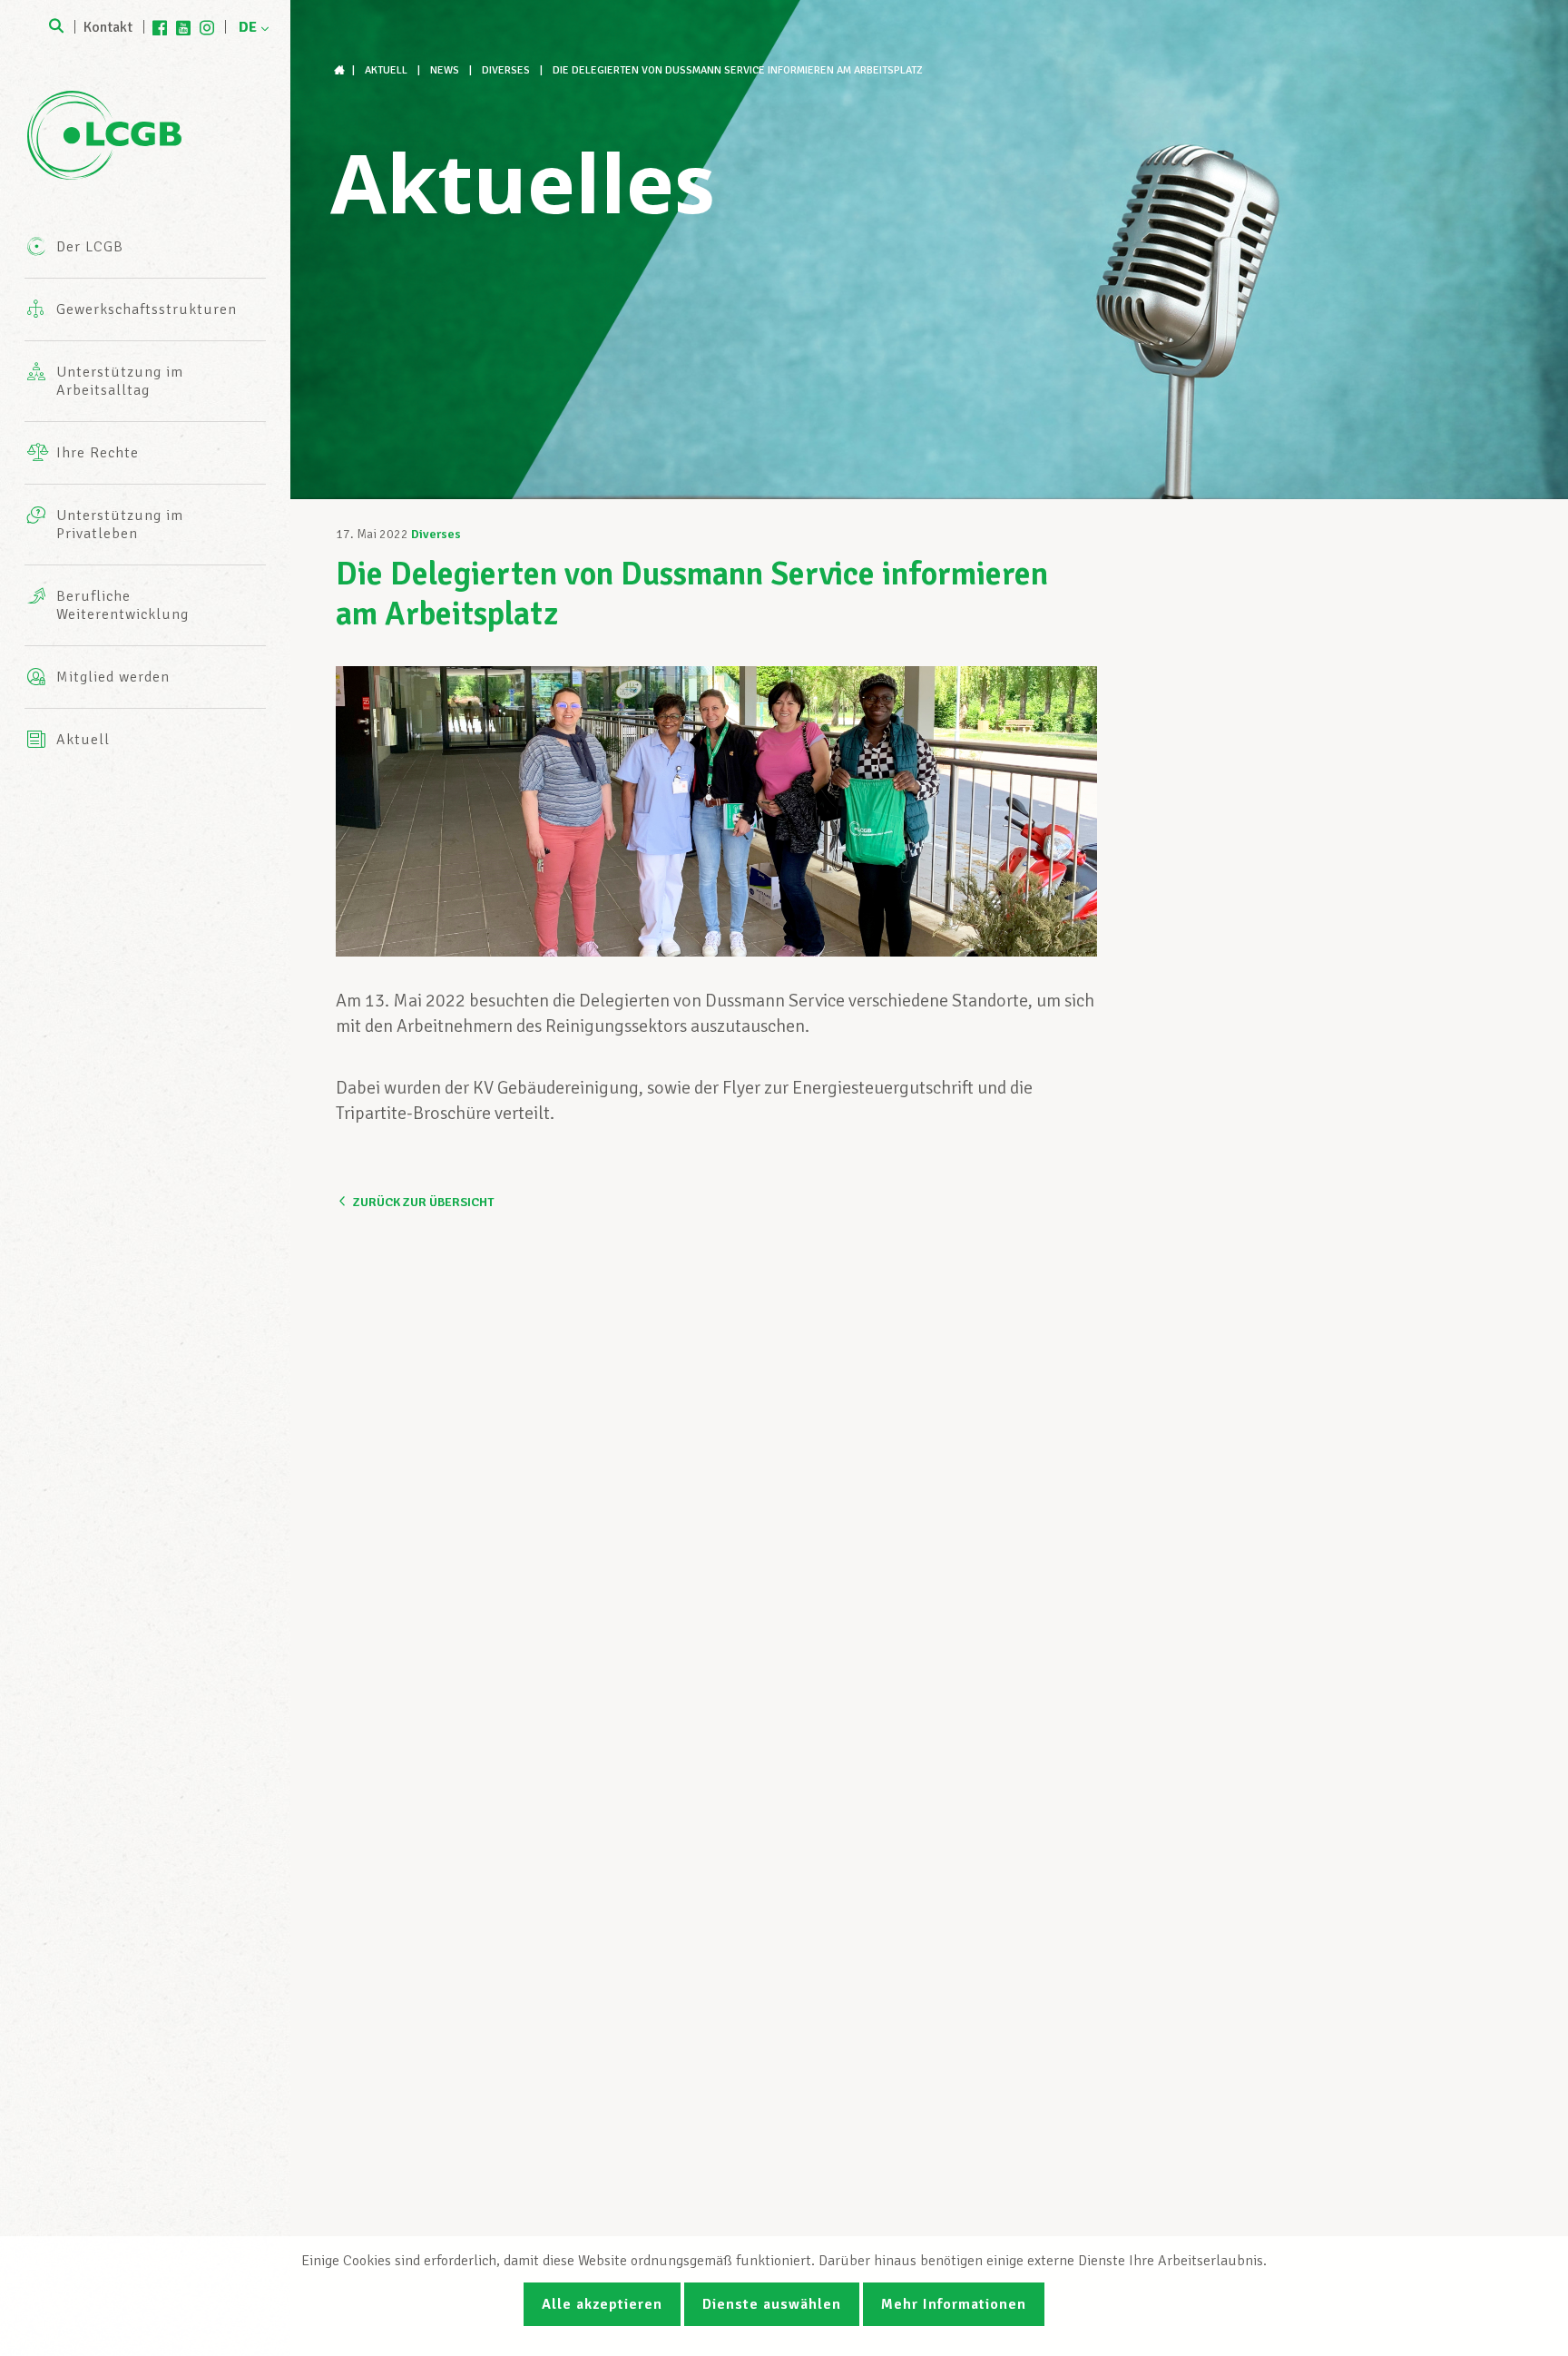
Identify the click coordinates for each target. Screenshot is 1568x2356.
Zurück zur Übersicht (423, 1202)
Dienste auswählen (772, 2304)
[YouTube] (183, 27)
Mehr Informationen (954, 2304)
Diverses (436, 534)
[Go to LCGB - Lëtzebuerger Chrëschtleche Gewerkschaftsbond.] (341, 70)
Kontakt (108, 27)
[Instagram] (207, 27)
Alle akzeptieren (602, 2304)
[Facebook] (160, 27)
